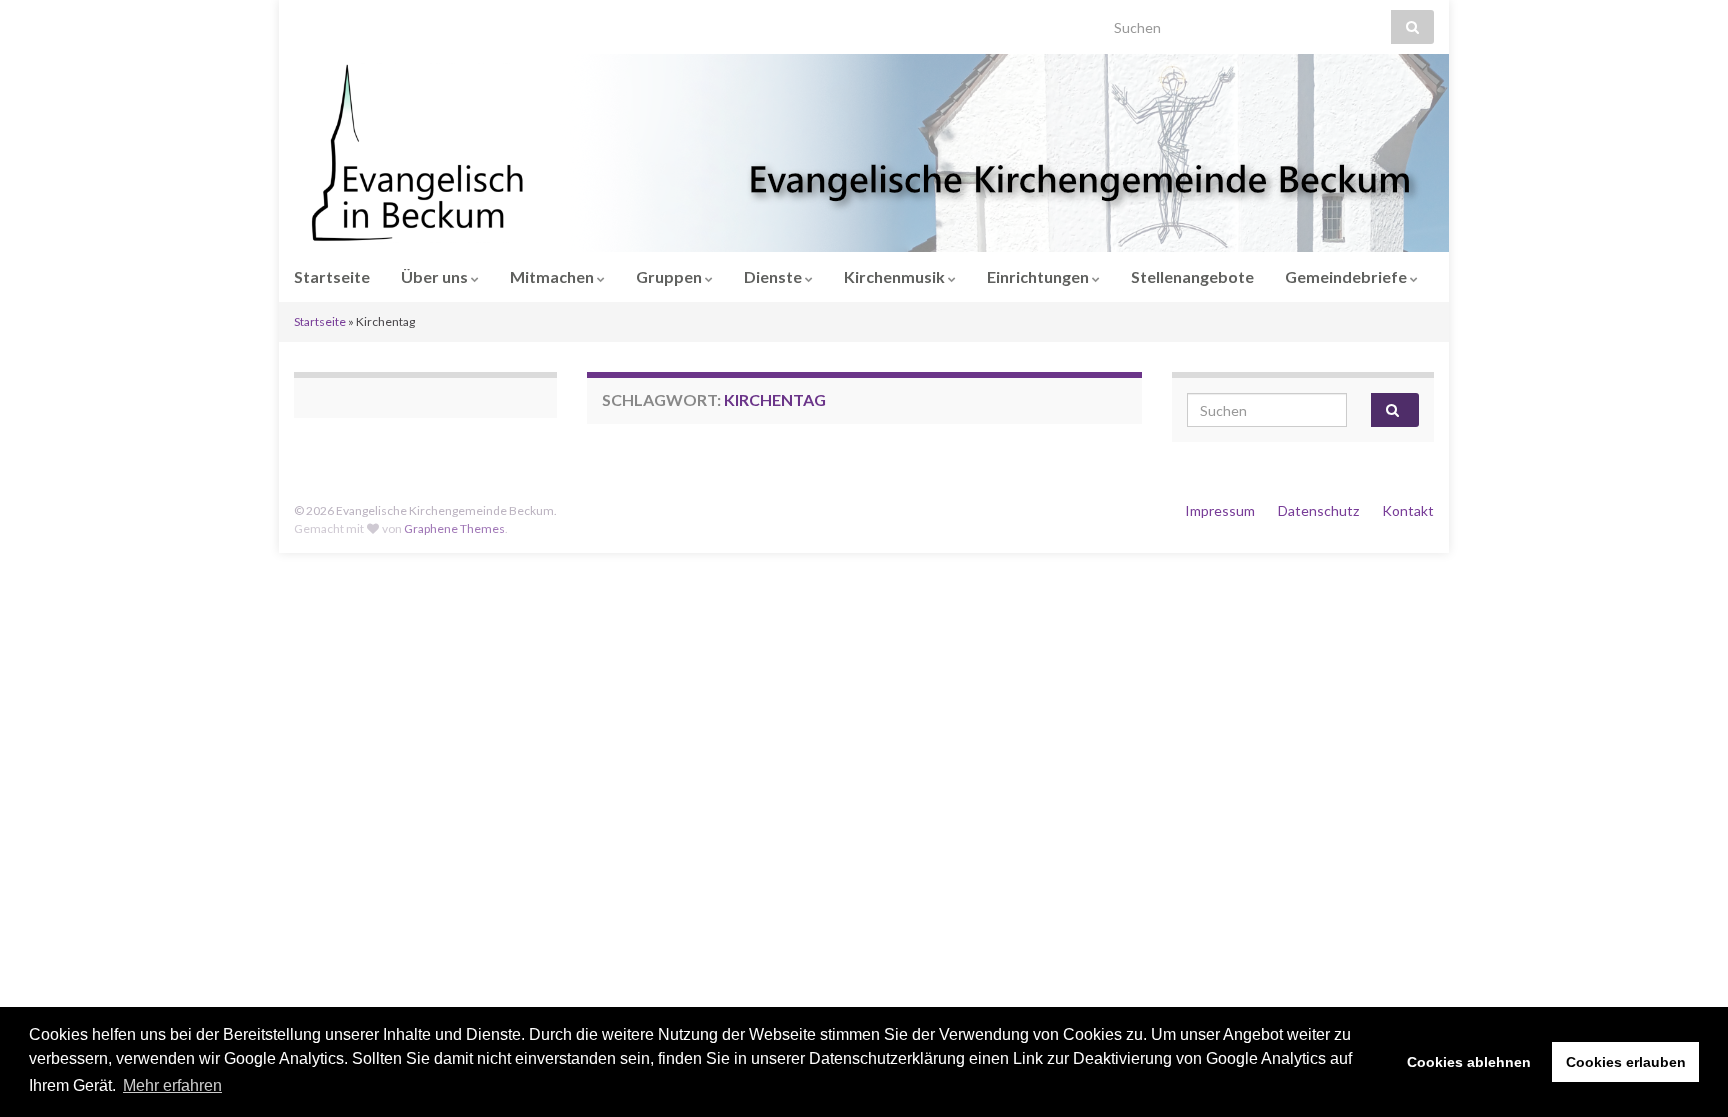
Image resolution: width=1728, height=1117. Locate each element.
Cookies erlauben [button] (1626, 1062)
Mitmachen (553, 276)
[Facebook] (333, 21)
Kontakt (1408, 510)
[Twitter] (364, 21)
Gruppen (670, 276)
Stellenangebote (1192, 276)
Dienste (774, 276)
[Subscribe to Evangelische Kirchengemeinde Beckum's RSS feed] (303, 21)
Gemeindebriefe (1347, 276)
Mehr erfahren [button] (172, 1085)
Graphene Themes (454, 528)
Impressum (1220, 510)
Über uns (436, 276)
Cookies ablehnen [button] (1469, 1062)
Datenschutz (1318, 510)
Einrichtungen (1039, 276)
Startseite (332, 276)
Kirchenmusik (896, 276)
